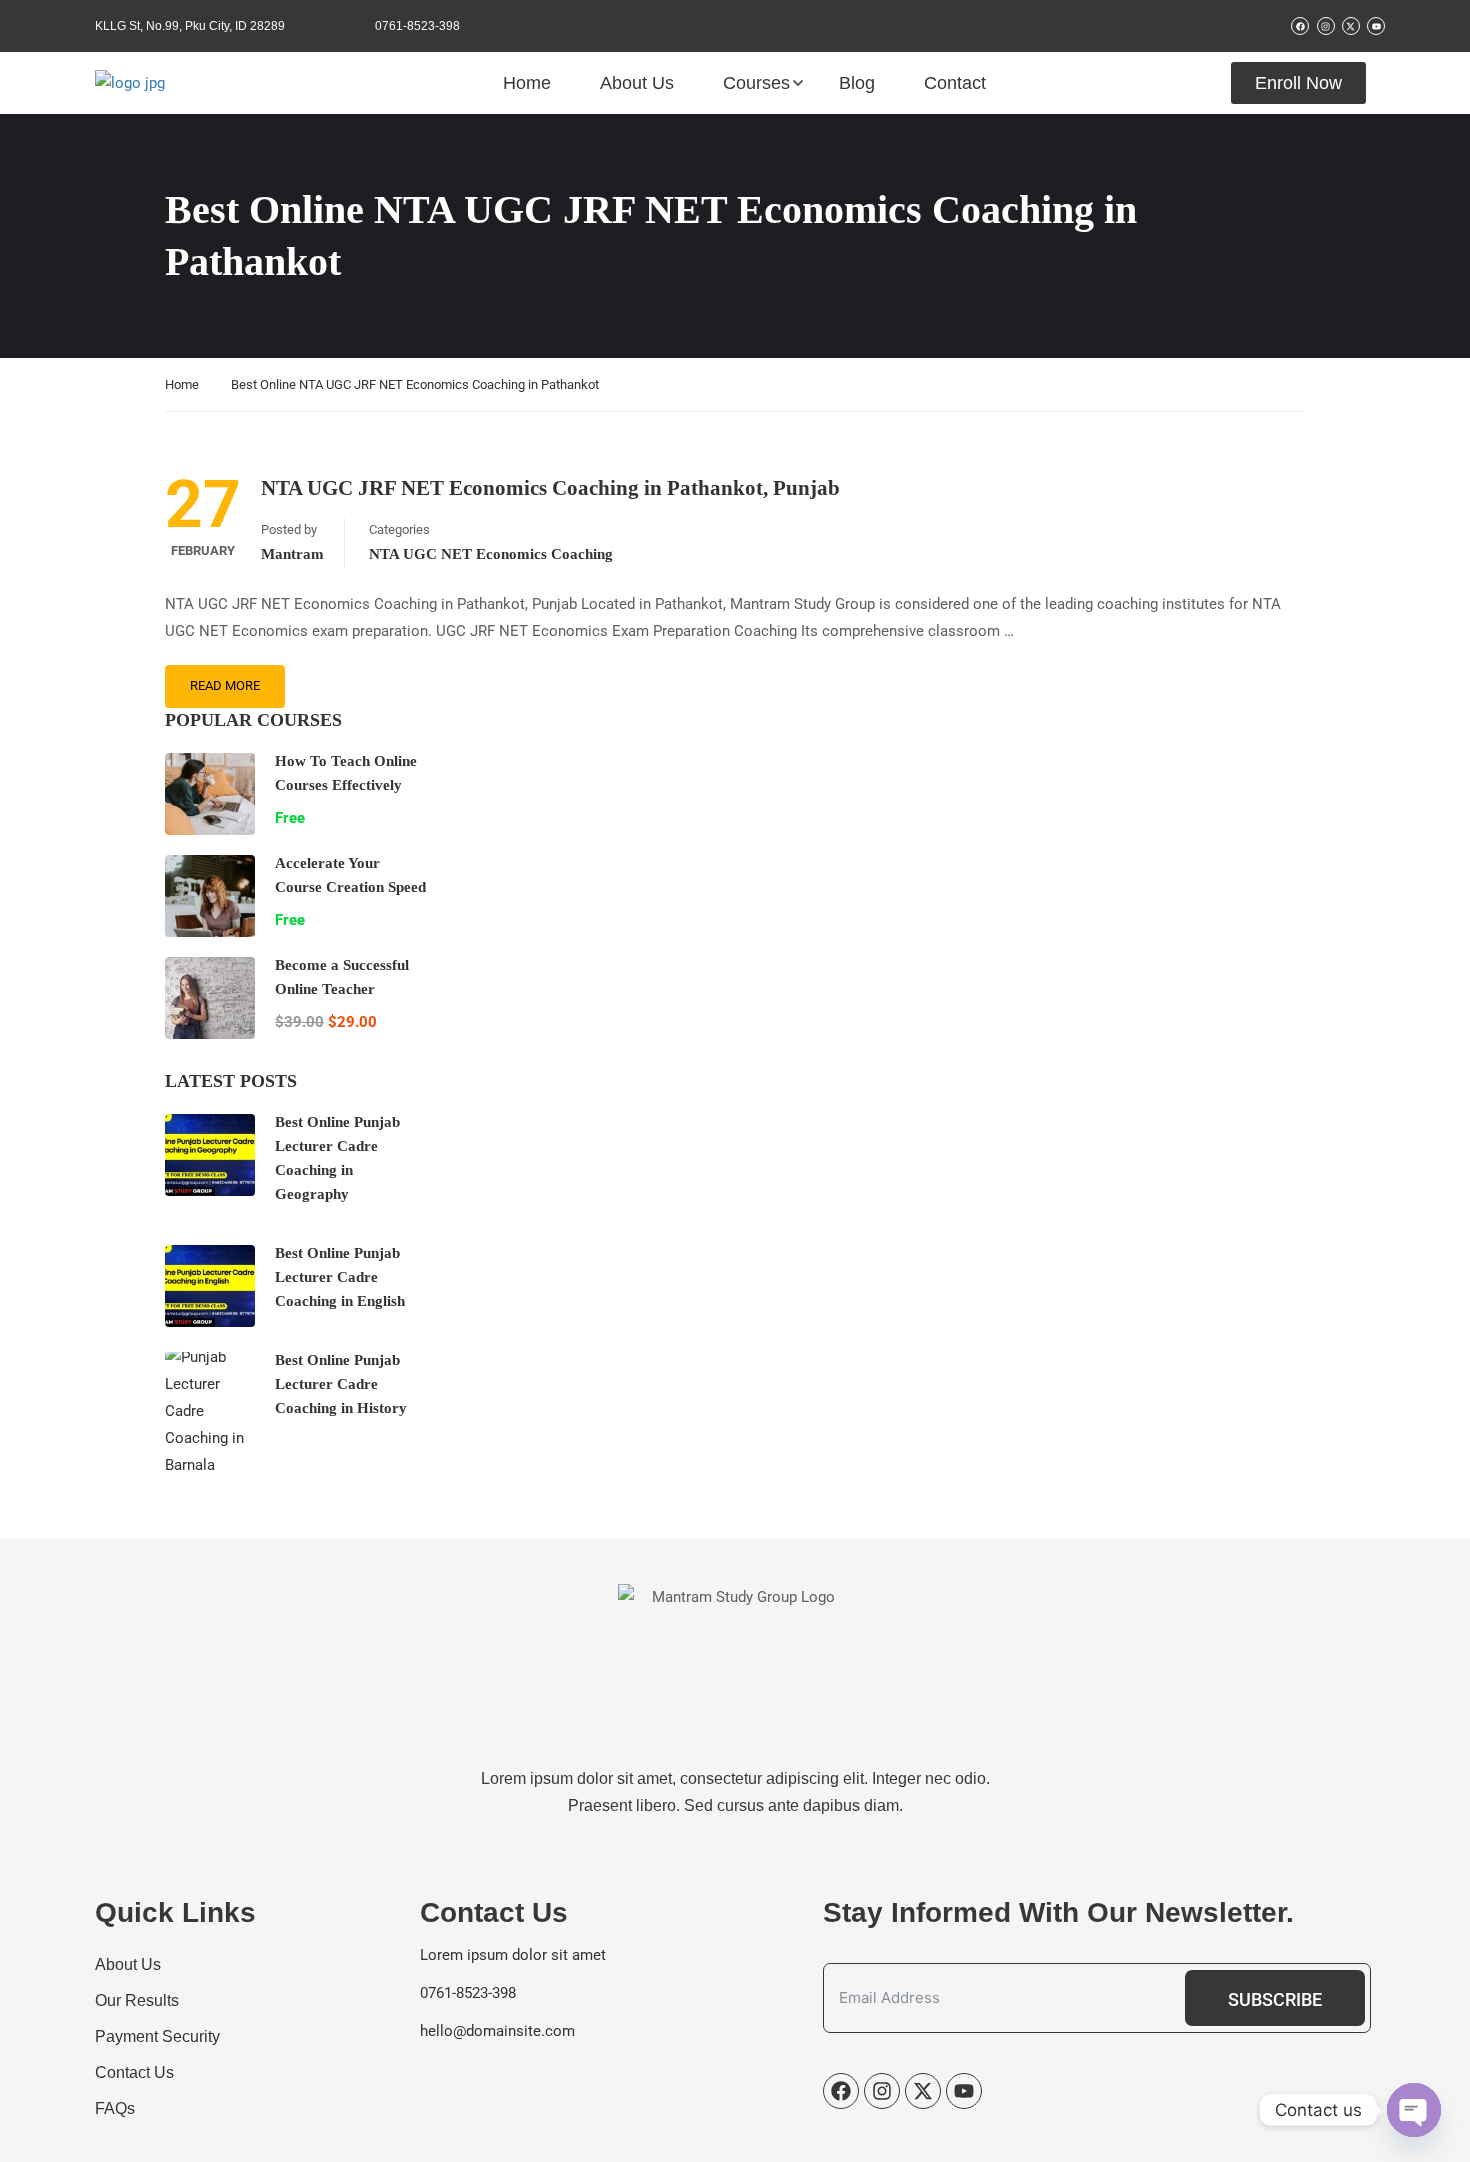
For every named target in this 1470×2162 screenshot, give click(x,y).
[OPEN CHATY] (1414, 2110)
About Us (637, 83)
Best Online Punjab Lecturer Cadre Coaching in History (341, 1384)
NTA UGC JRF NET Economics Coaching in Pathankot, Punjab (550, 488)
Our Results (137, 2000)
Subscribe (1275, 1999)
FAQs (115, 2108)
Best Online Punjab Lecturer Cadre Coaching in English (340, 1277)
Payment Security (157, 2036)
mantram (292, 554)
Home (527, 83)
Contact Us (134, 2072)
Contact (955, 83)
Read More (225, 685)
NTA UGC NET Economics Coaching (491, 554)
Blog (857, 83)
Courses (756, 83)
